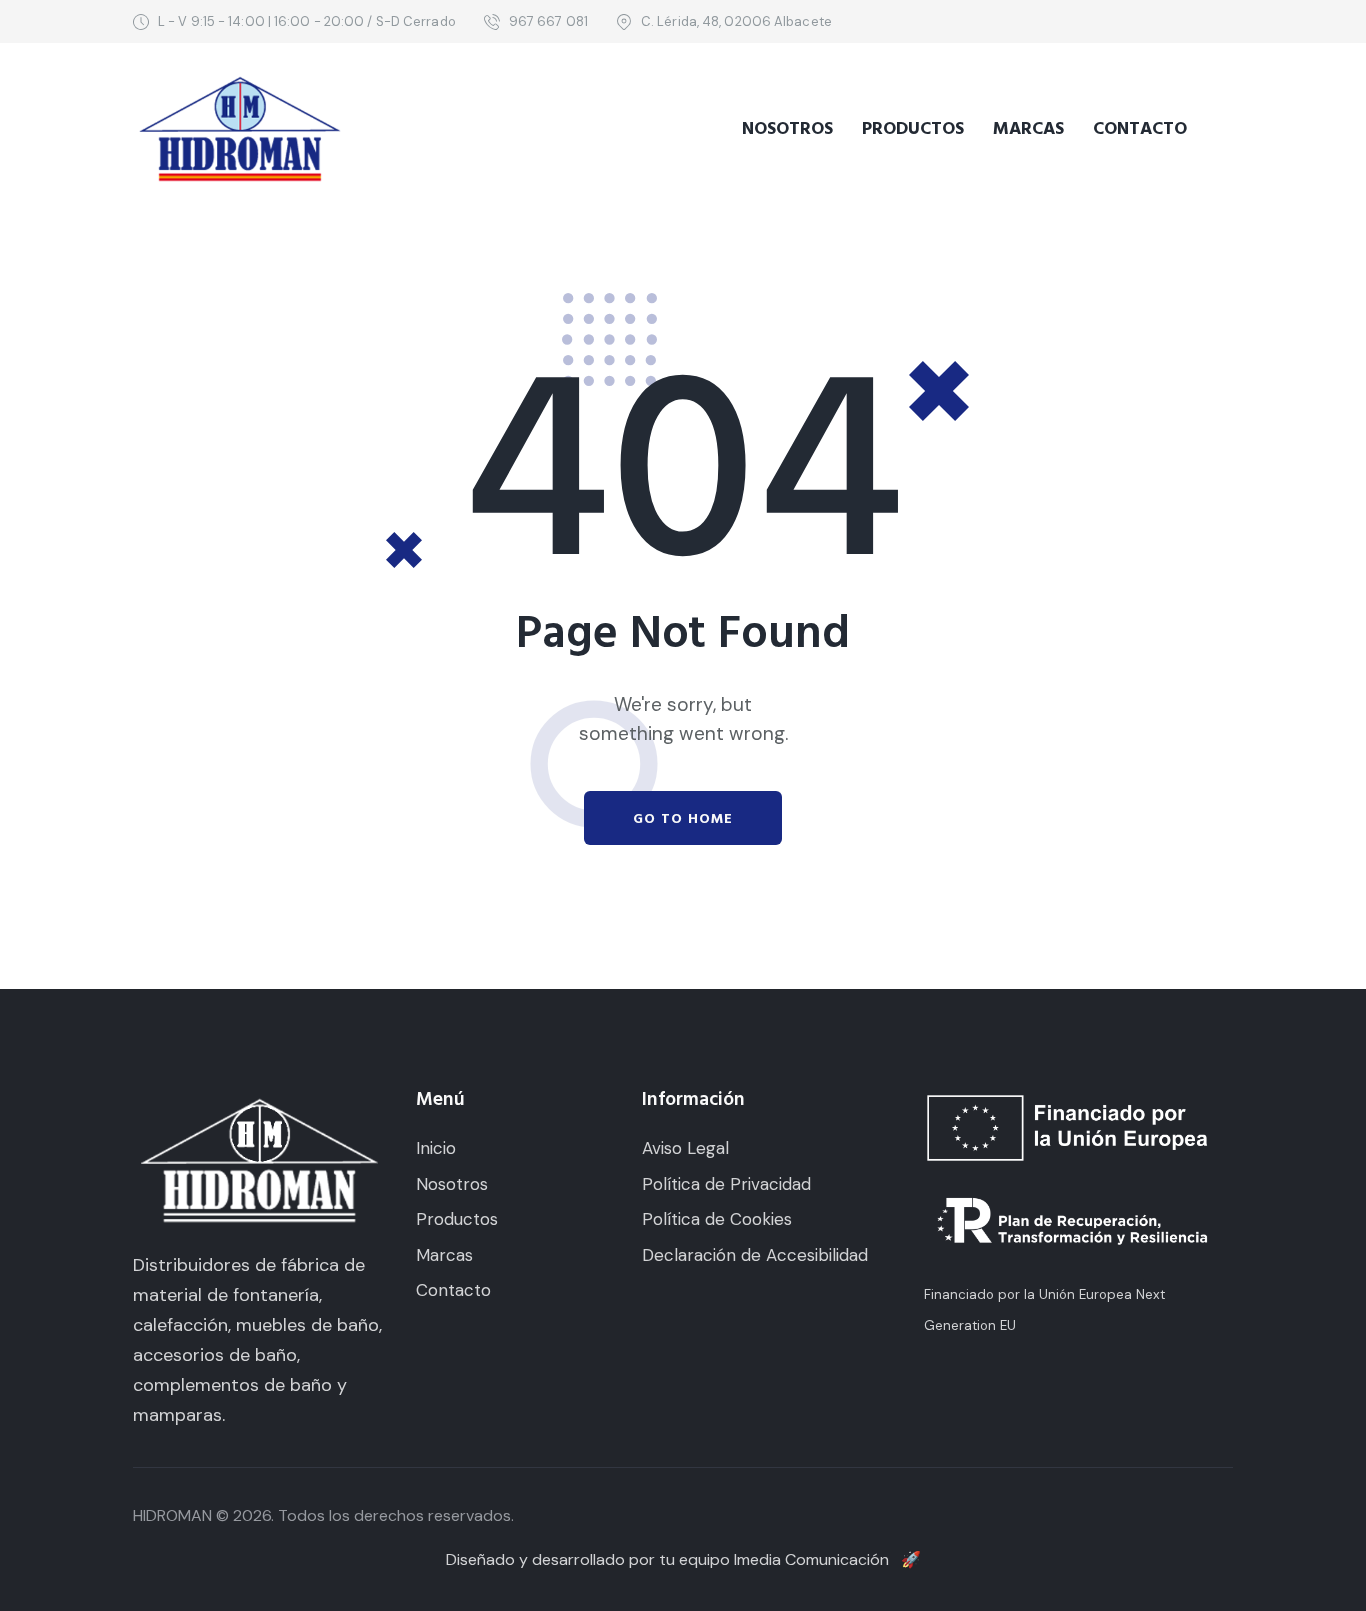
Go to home (683, 819)
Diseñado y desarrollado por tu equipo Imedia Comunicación (683, 1559)
